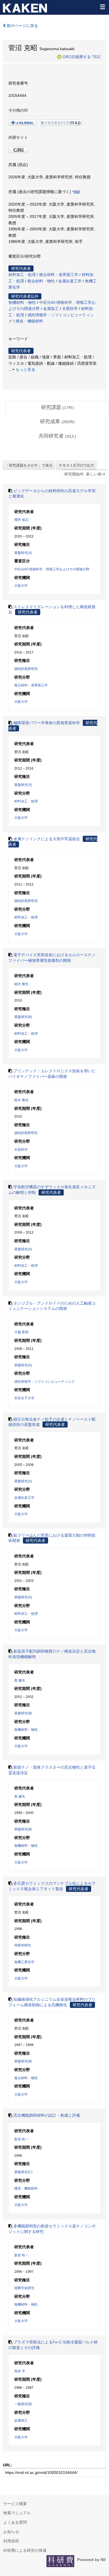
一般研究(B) (23, 2404)
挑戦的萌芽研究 (26, 669)
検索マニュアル (17, 2513)
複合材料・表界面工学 (59, 275)
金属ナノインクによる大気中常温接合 (47, 839)
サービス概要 (15, 2504)
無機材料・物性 (22, 302)
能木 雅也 (21, 984)
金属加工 (51, 309)
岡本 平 (20, 2371)
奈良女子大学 (24, 1398)
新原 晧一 (21, 2139)
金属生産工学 (70, 281)
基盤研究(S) (23, 785)
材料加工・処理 (22, 275)
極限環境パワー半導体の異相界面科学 (47, 723)
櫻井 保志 (21, 520)
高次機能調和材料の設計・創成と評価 (47, 2115)
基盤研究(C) (23, 2172)
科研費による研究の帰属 (25, 2550)
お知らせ (11, 2532)
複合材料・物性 (41, 281)
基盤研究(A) (23, 553)
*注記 (96, 56)
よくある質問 (15, 2522)
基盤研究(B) (23, 1017)
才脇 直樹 (21, 1332)
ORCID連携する (77, 56)
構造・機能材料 (29, 321)
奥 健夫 (20, 1680)
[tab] (57, 408)
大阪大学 (21, 586)
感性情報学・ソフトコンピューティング (44, 1382)
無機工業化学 (24, 1962)
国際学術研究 (24, 2288)
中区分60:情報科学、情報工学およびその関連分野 (52, 569)
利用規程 (11, 2541)
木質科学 (70, 309)
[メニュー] (102, 7)
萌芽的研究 (23, 1945)
